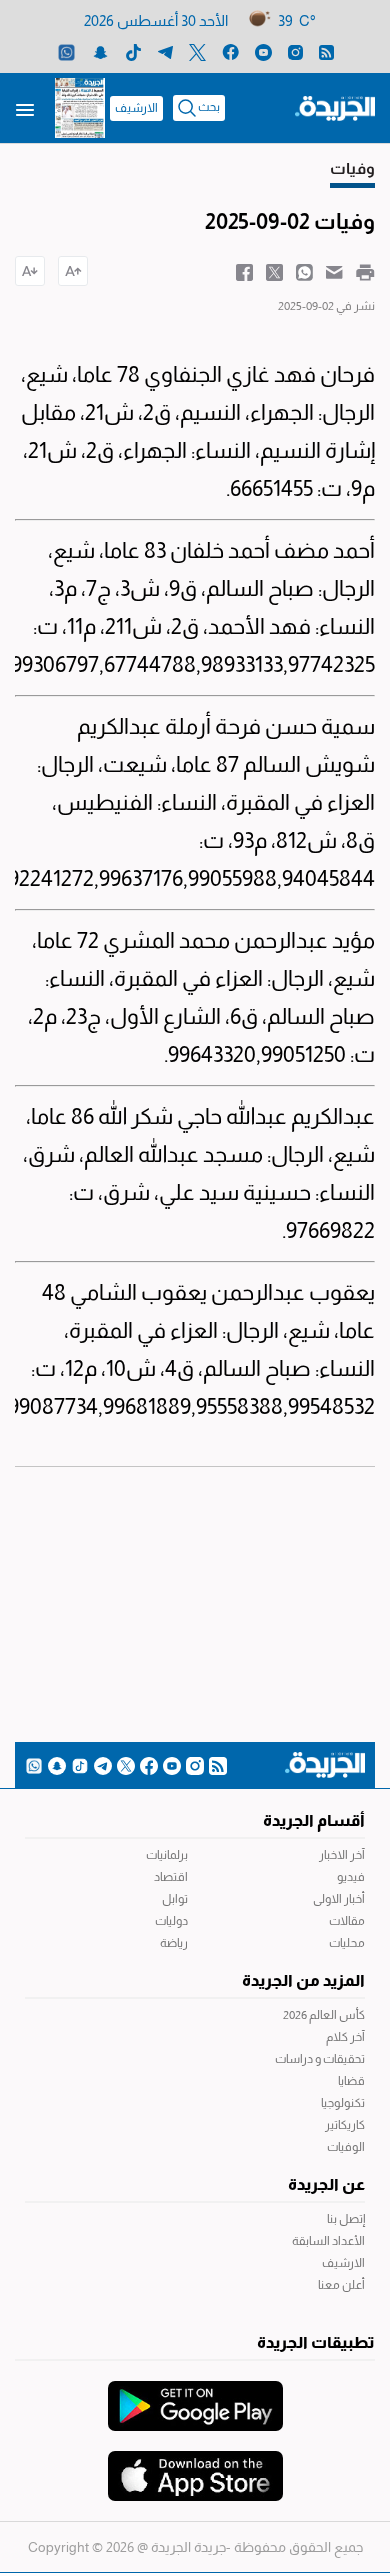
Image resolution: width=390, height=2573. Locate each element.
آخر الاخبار (342, 1855)
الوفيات (346, 2147)
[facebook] (230, 51)
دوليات (171, 1921)
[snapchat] (100, 51)
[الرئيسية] (335, 107)
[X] (197, 51)
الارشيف (136, 108)
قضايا (351, 2081)
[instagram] (295, 51)
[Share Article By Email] (334, 271)
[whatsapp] (66, 51)
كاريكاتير (345, 2125)
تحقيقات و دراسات (320, 2059)
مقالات (347, 1921)
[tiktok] (133, 51)
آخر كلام (345, 2037)
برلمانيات (167, 1855)
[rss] (326, 51)
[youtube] (263, 51)
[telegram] (165, 51)
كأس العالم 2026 (324, 2015)
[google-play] (195, 2396)
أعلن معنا (341, 2285)
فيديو (351, 1877)
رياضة (174, 1943)
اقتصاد (171, 1877)
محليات (347, 1943)
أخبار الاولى (339, 1899)
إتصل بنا (346, 2219)
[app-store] (195, 2466)
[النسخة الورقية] (80, 108)
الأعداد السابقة (328, 2241)
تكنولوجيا (343, 2103)
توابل (175, 1899)
